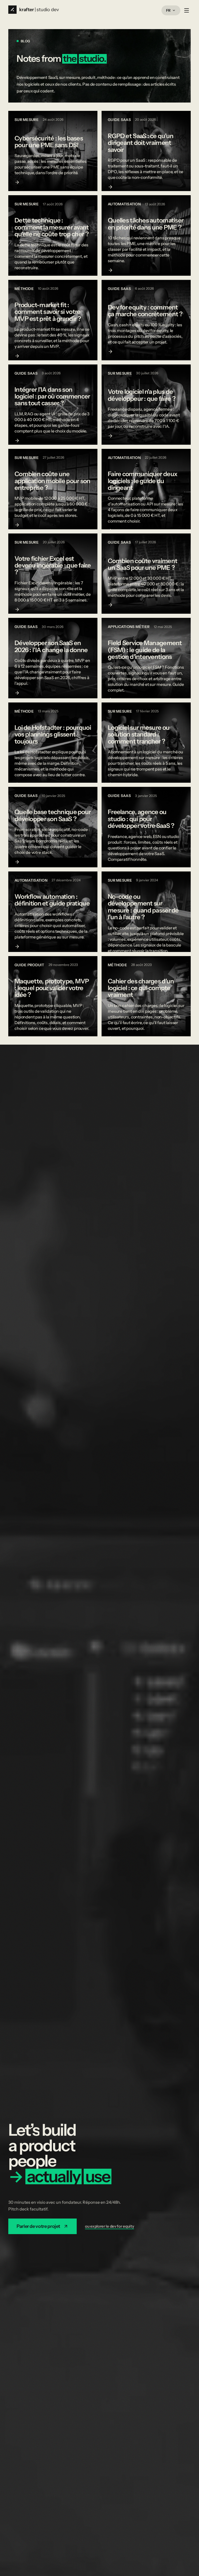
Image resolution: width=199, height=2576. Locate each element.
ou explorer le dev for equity (109, 2226)
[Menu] (187, 10)
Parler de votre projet (38, 2226)
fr (168, 10)
